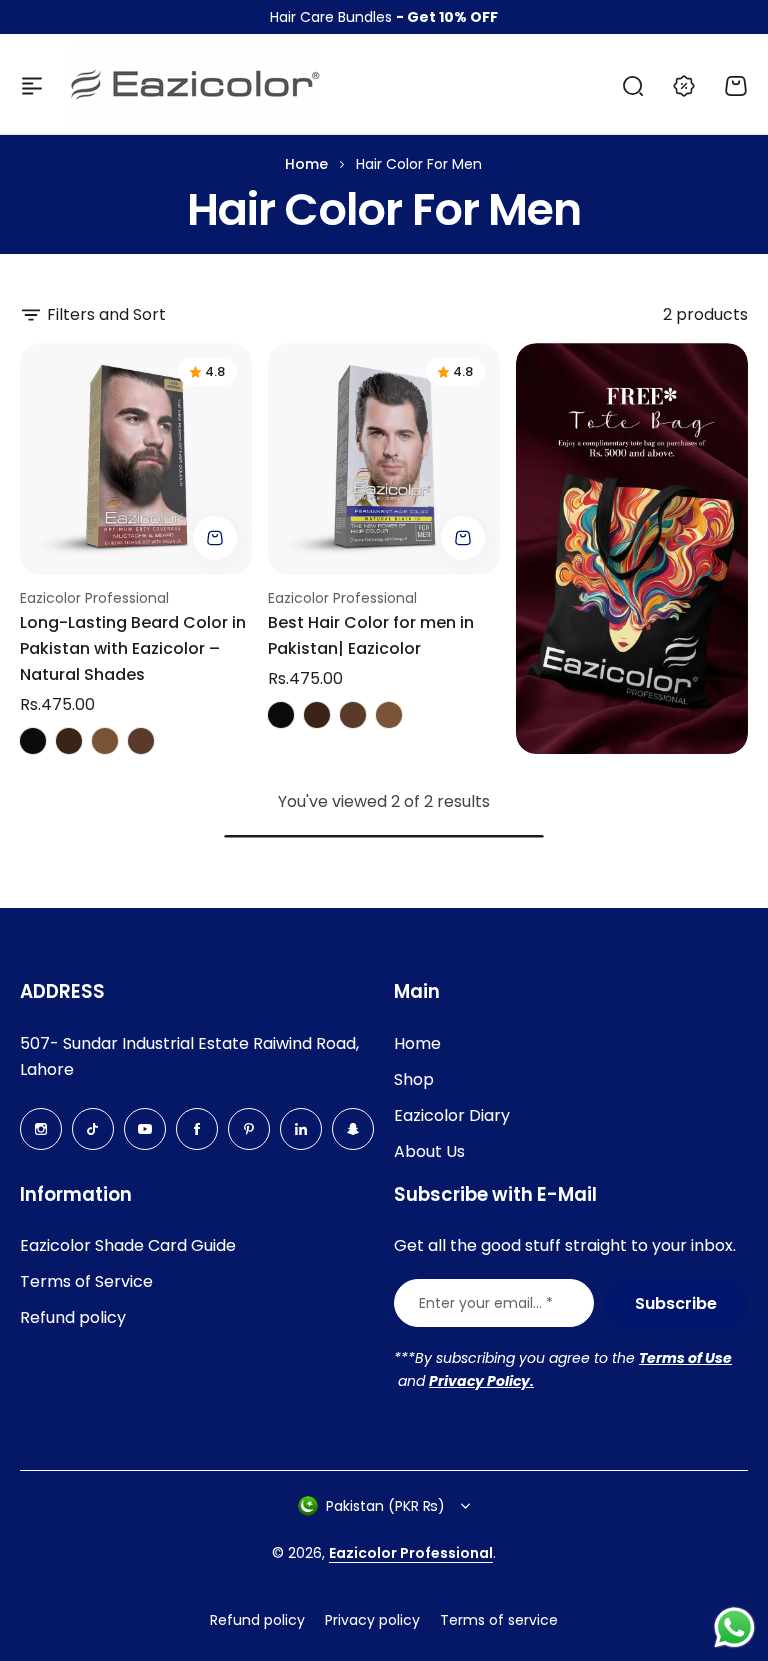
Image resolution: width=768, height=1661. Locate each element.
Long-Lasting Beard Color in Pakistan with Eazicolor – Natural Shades (133, 648)
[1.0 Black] (33, 741)
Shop (414, 1079)
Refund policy (73, 1317)
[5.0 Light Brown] (105, 741)
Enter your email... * (486, 1303)
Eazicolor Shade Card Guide (128, 1245)
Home (306, 164)
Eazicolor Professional (94, 598)
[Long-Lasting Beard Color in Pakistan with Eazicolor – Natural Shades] (136, 459)
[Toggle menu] (32, 86)
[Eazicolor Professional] (195, 85)
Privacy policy (372, 1620)
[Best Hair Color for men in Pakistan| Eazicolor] (384, 459)
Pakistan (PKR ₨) (385, 1506)
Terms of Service (86, 1281)
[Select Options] (215, 538)
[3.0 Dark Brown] (69, 741)
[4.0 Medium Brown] (141, 741)
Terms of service (499, 1620)
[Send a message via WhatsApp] (734, 1627)
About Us (429, 1151)
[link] (632, 548)
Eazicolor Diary (452, 1115)
